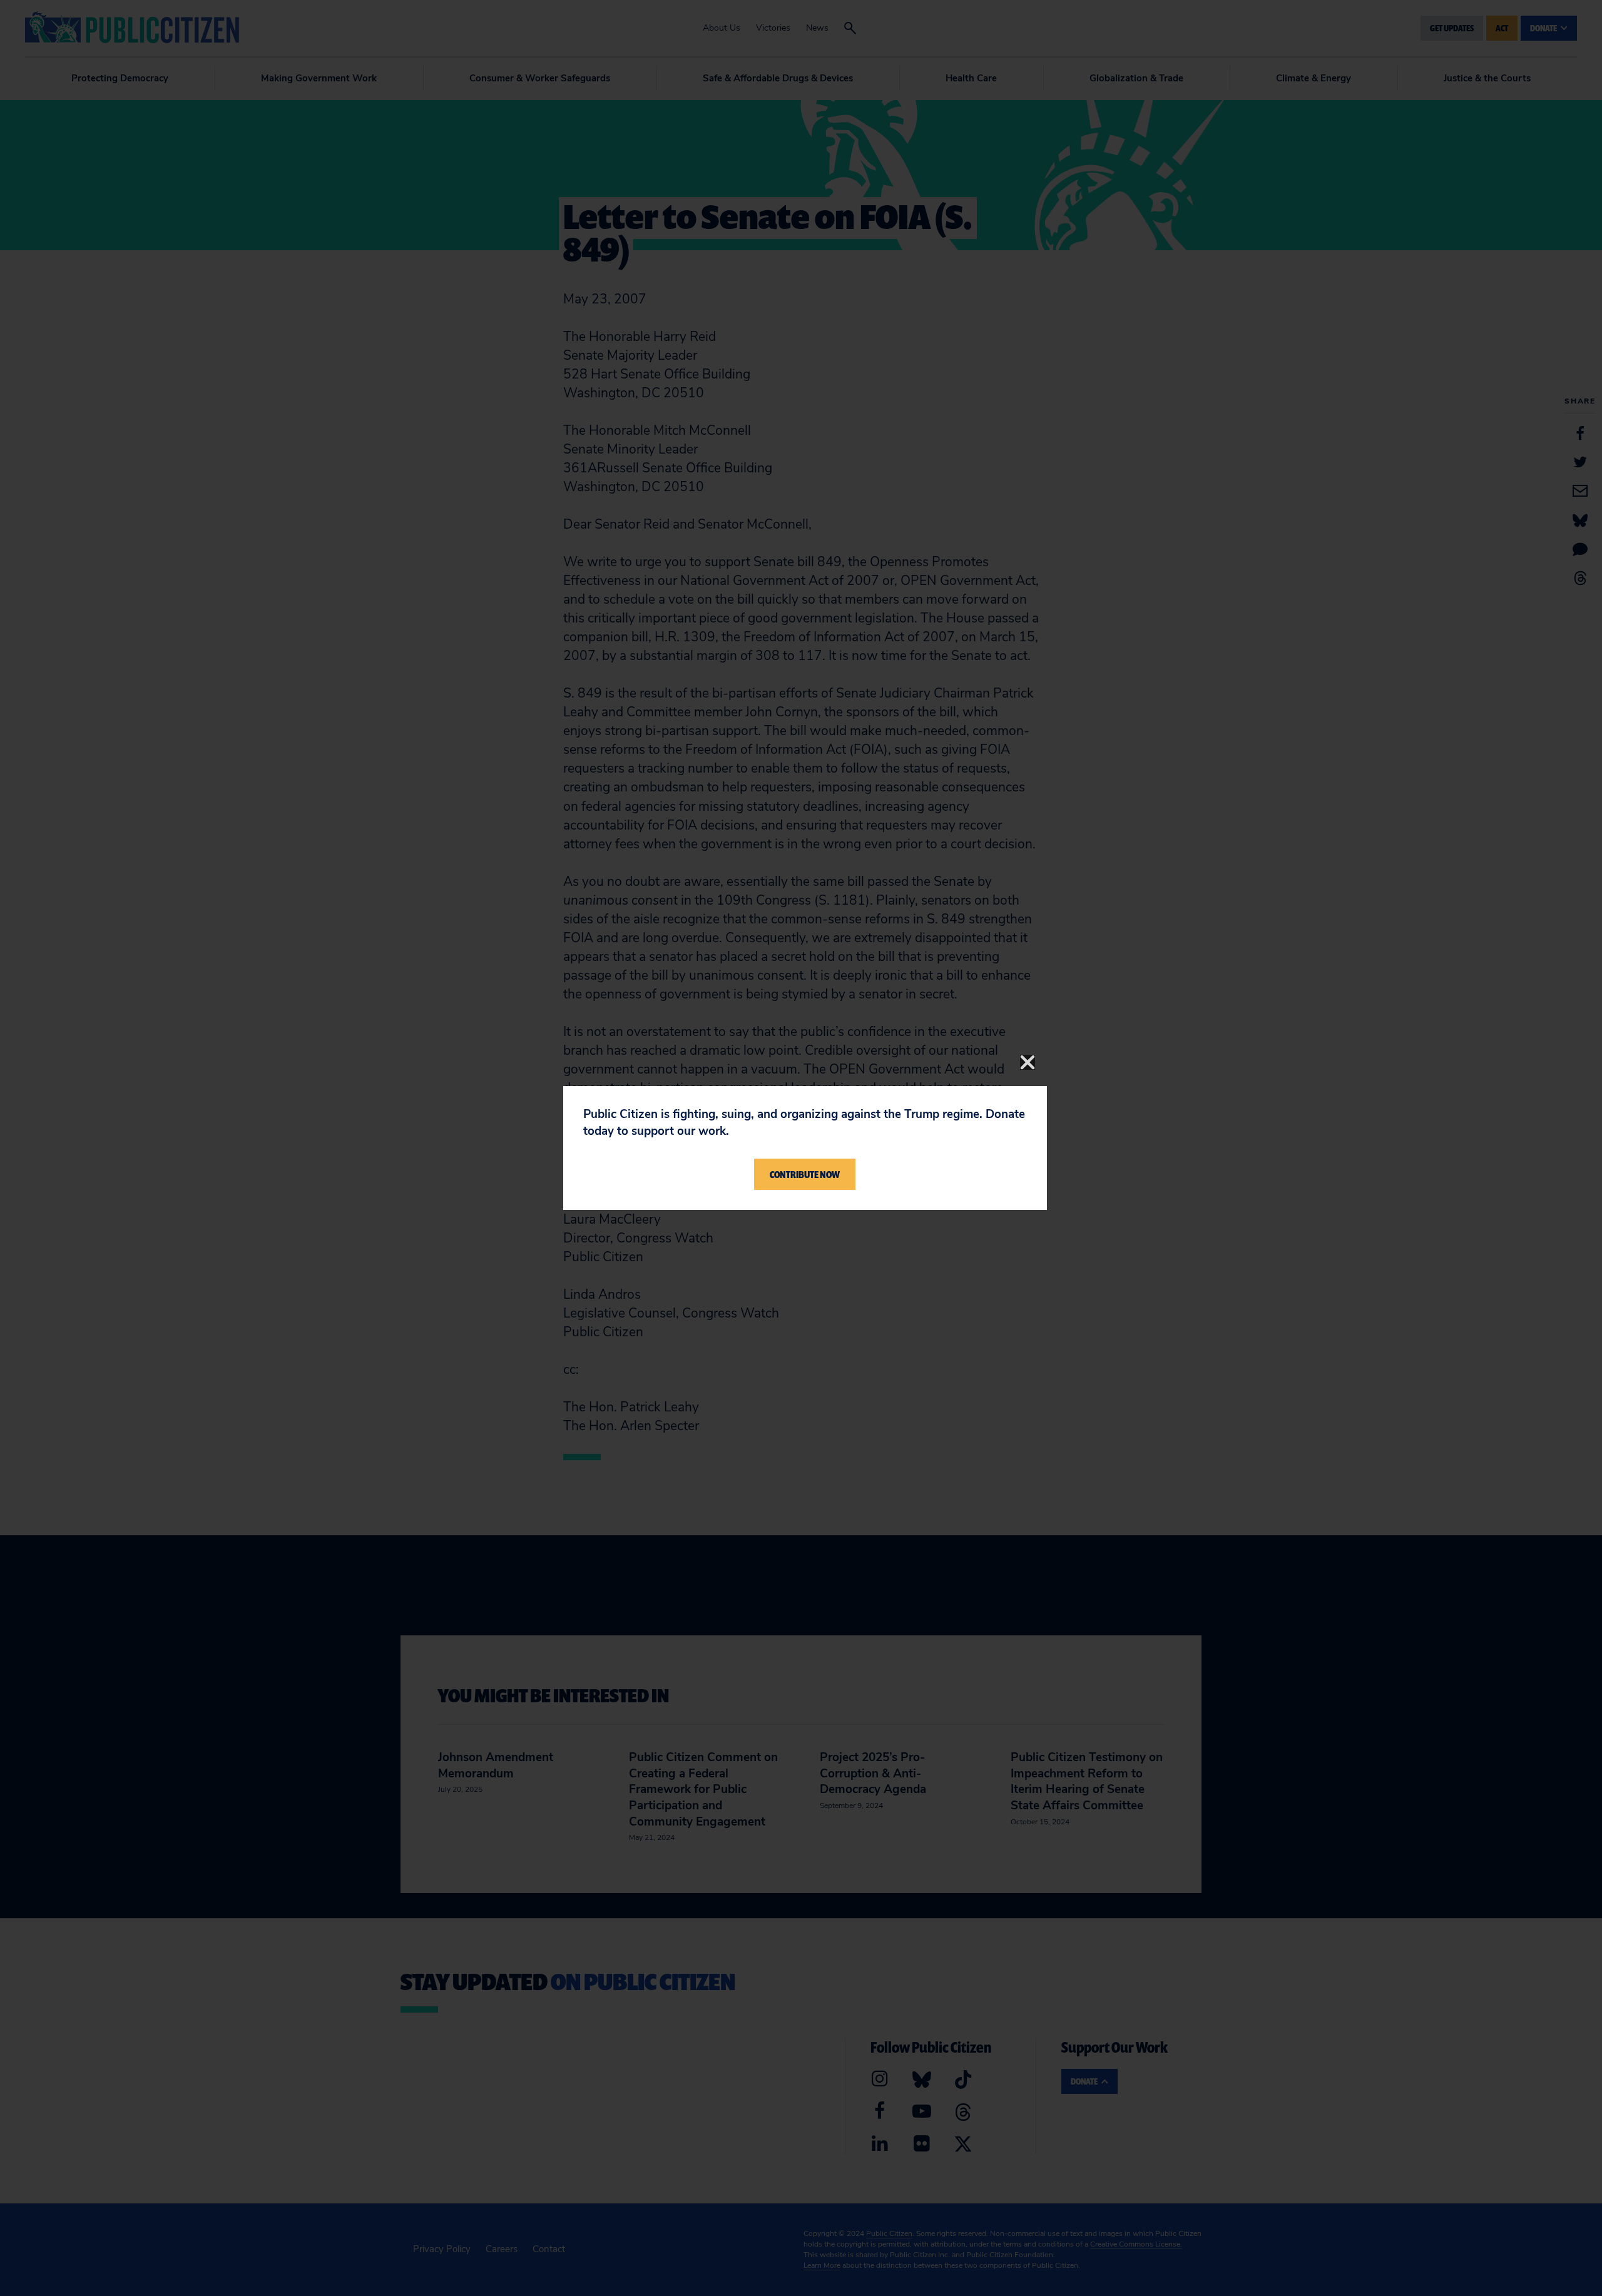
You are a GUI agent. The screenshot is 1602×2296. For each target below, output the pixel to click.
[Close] (1028, 1062)
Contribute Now (805, 1174)
